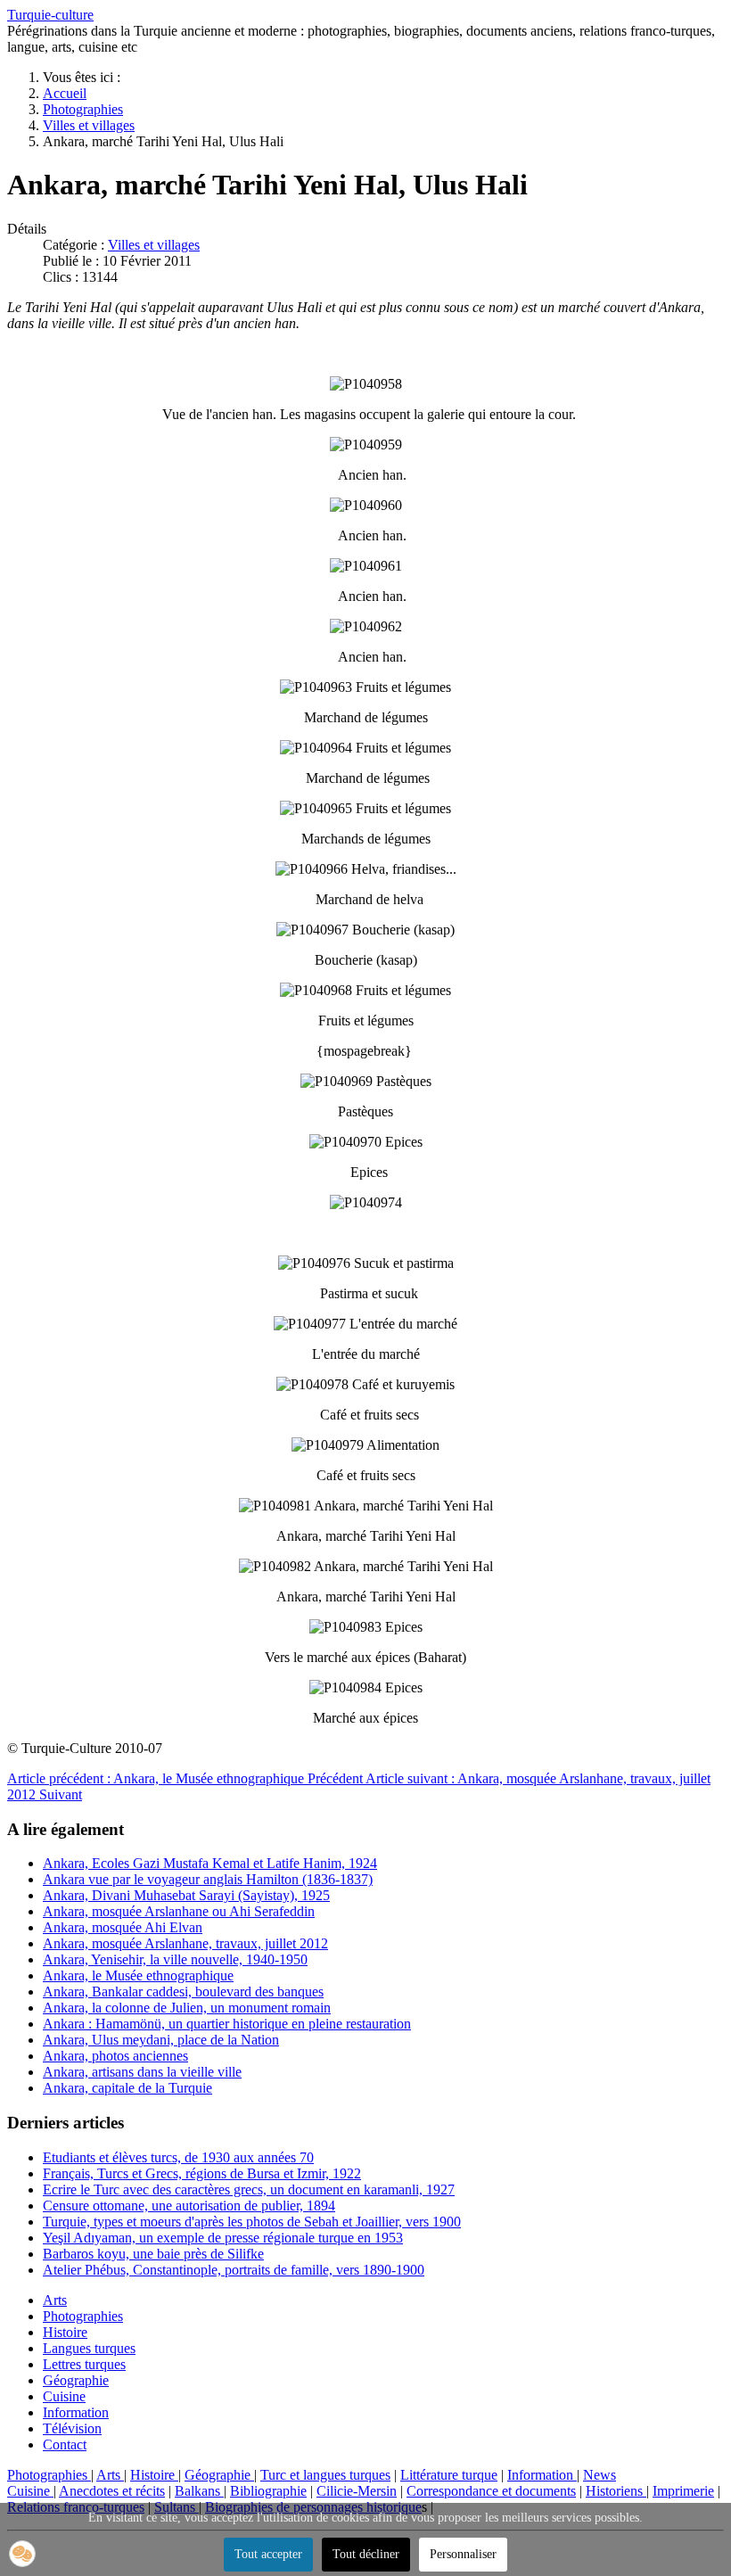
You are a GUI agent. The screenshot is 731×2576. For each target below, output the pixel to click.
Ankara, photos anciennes (115, 2056)
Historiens (616, 2491)
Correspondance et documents (491, 2491)
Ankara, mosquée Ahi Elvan (123, 1927)
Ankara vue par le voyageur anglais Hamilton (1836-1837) (208, 1879)
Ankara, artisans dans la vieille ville (142, 2072)
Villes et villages (154, 245)
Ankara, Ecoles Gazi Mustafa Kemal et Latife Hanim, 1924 (210, 1863)
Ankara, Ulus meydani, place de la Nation (161, 2040)
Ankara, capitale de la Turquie (127, 2088)
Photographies (83, 2316)
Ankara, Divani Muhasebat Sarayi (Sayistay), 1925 (186, 1895)
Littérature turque (449, 2475)
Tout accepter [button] (268, 2554)
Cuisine (64, 2396)
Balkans (199, 2491)
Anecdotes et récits (112, 2491)
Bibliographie (268, 2491)
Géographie (76, 2380)
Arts (55, 2300)
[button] (22, 2554)
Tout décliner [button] (366, 2554)
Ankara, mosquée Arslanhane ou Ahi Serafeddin (179, 1911)
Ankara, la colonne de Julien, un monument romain (187, 2008)
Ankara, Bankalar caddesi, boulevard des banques (183, 1992)
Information (76, 2412)
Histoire (65, 2332)
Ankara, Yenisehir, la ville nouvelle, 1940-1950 (175, 1959)
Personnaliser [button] (463, 2554)
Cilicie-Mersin (357, 2491)
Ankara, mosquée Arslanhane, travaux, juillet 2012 (185, 1943)
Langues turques (89, 2348)
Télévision (72, 2428)
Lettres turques (84, 2364)
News (600, 2475)
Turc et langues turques (325, 2475)
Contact (65, 2444)
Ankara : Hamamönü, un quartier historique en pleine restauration (227, 2024)
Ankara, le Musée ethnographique (138, 1975)
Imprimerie (683, 2491)
